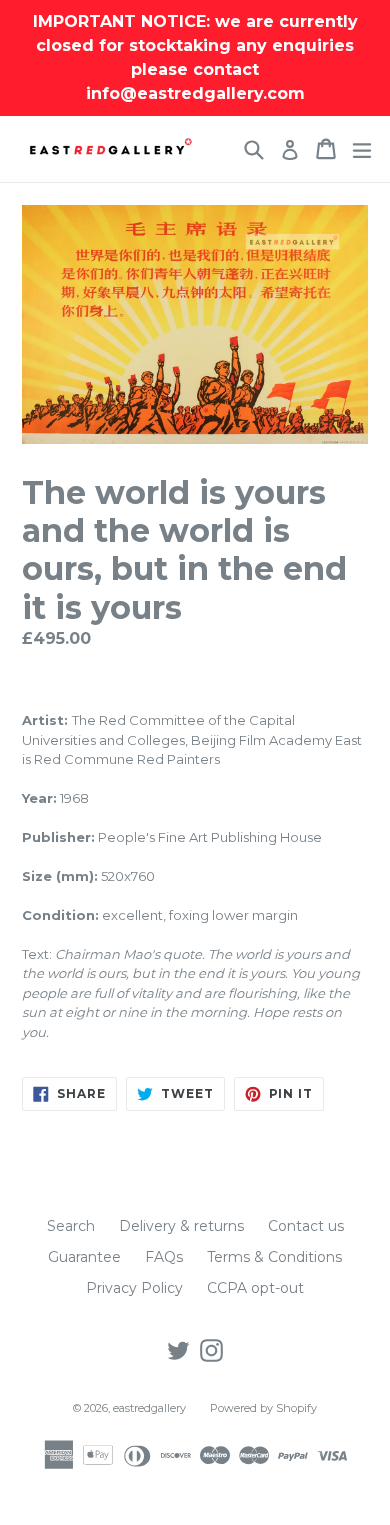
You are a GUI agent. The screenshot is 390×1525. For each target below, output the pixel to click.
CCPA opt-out (255, 1288)
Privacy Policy (134, 1288)
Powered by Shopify (263, 1408)
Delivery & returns (181, 1226)
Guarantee (84, 1257)
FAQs (164, 1257)
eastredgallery (149, 1408)
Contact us (306, 1226)
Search (71, 1226)
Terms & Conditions (274, 1257)
